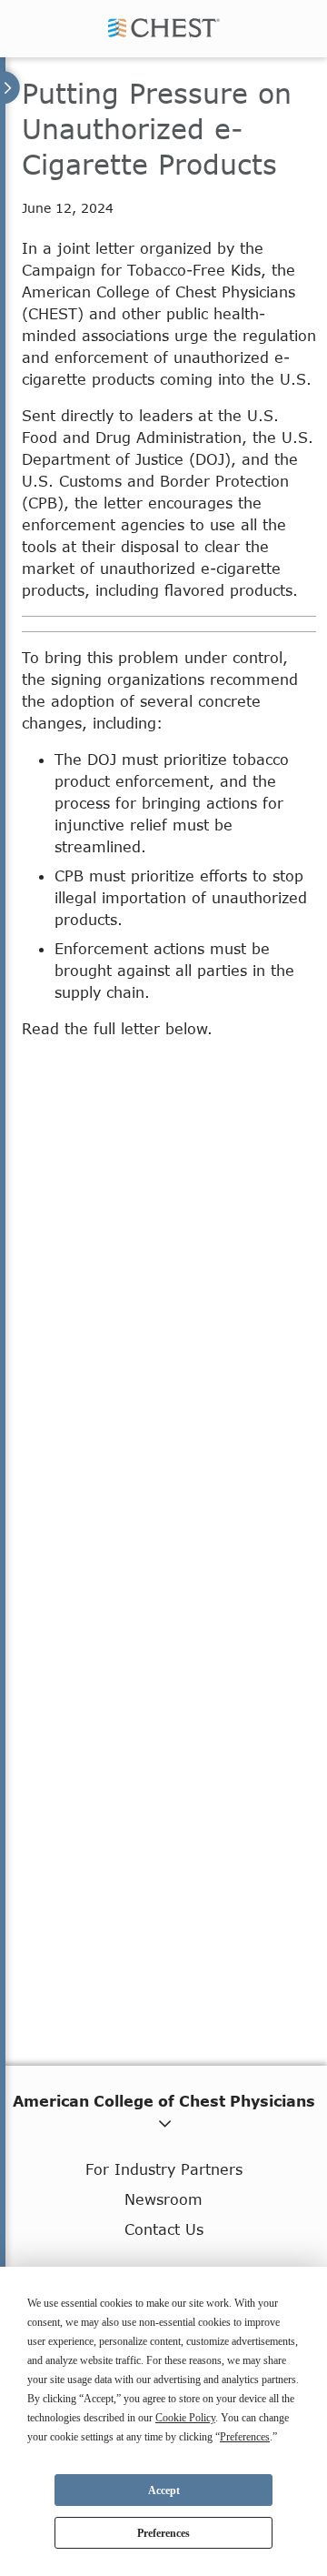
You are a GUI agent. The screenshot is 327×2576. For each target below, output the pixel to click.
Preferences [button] (245, 2437)
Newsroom (163, 2199)
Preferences (163, 2533)
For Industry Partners (164, 2169)
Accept (164, 2490)
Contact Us (164, 2229)
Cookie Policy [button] (185, 2418)
